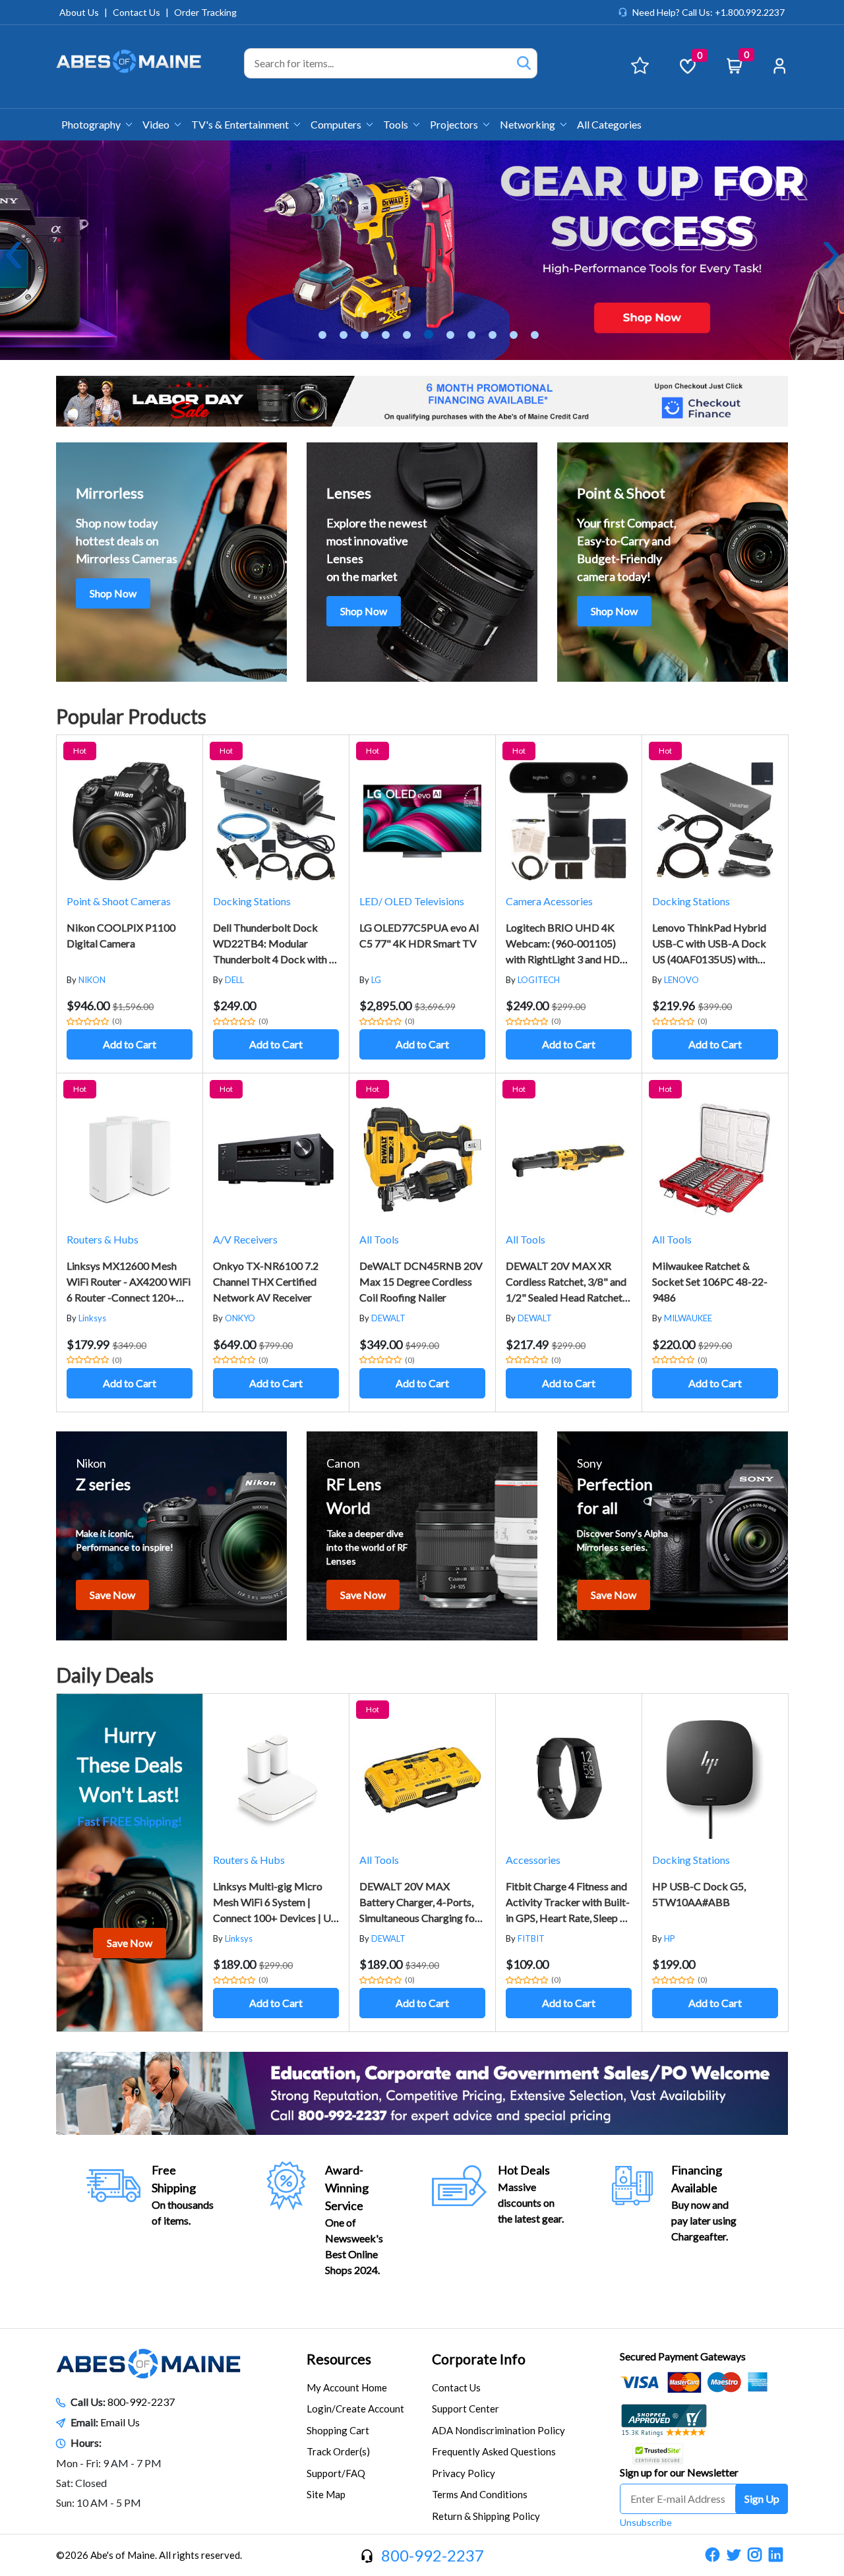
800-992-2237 (141, 2402)
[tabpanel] (422, 250)
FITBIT (531, 1938)
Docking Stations (252, 901)
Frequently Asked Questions (494, 2451)
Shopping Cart (338, 2430)
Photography (92, 124)
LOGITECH (539, 980)
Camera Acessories (549, 901)
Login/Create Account (355, 2409)
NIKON (92, 980)
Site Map (326, 2494)
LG (376, 980)
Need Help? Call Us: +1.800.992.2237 (708, 12)
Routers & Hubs (103, 1239)
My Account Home (347, 2387)
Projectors (455, 124)
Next (831, 255)
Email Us (120, 2422)
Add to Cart (130, 1044)
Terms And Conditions (480, 2494)
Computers (337, 124)
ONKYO (240, 1318)
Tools (397, 124)
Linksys (92, 1318)
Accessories (533, 1860)
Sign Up (762, 2499)
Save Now (112, 1595)
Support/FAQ (336, 2473)
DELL (234, 980)
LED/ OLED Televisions (412, 901)
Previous (13, 255)
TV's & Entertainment (241, 124)
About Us (79, 12)
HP (670, 1938)
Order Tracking (205, 12)
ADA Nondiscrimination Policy (498, 2430)
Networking (528, 124)
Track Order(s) (338, 2451)
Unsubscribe (646, 2522)
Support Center (466, 2409)
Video (157, 124)
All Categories (609, 124)
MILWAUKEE (688, 1318)
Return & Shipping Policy (486, 2516)
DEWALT (388, 1318)
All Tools (379, 1239)
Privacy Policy (464, 2473)
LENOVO (681, 980)
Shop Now (113, 593)
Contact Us (136, 12)
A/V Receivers (245, 1239)
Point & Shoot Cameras (119, 901)
